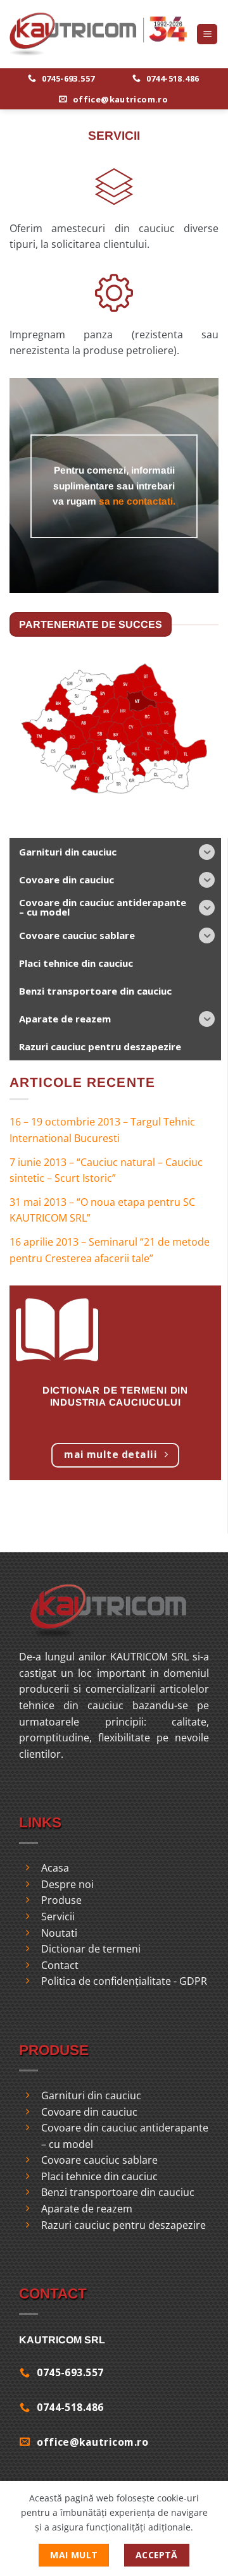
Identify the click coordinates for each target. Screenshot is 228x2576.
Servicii (58, 1917)
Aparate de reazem (87, 2209)
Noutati (59, 1933)
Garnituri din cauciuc (91, 2095)
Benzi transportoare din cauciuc (118, 2192)
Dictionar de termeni (91, 1949)
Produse (61, 1900)
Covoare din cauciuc (89, 2112)
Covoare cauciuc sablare (99, 2160)
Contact (60, 1965)
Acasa (55, 1868)
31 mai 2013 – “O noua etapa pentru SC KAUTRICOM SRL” (102, 1210)
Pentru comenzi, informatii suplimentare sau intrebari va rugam (114, 486)
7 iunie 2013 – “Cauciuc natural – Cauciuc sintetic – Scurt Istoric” (106, 1170)
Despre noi (67, 1884)
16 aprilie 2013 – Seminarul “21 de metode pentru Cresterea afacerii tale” (110, 1250)
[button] (207, 34)
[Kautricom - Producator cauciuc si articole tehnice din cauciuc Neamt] (98, 34)
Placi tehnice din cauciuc (99, 2176)
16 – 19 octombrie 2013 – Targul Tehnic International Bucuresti (102, 1130)
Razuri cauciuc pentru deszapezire (123, 2225)
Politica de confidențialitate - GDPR (124, 1981)
